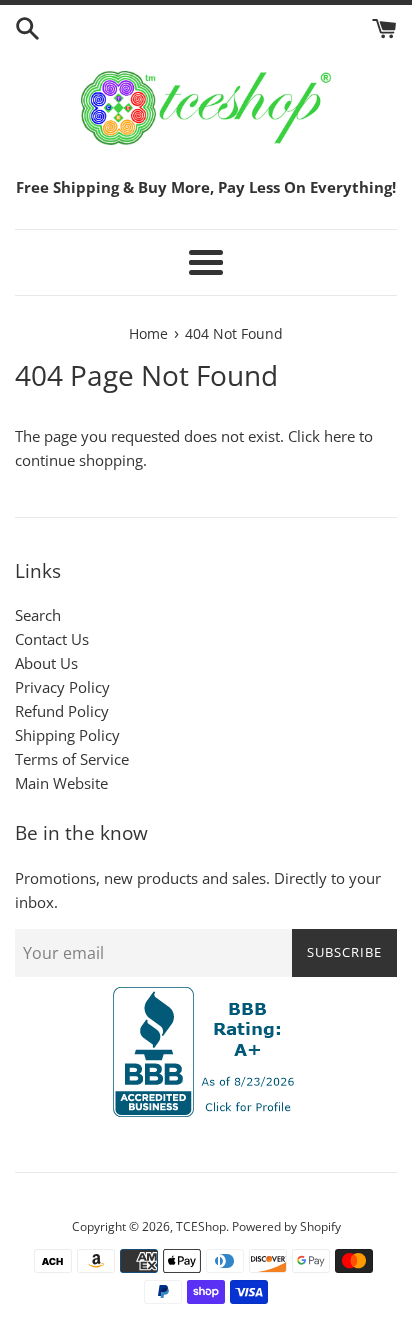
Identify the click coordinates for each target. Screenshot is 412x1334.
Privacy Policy (62, 687)
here (339, 436)
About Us (46, 663)
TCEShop (201, 1226)
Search (38, 615)
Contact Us (52, 639)
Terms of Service (72, 759)
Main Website (61, 783)
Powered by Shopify (286, 1226)
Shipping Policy (67, 735)
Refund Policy (62, 711)
